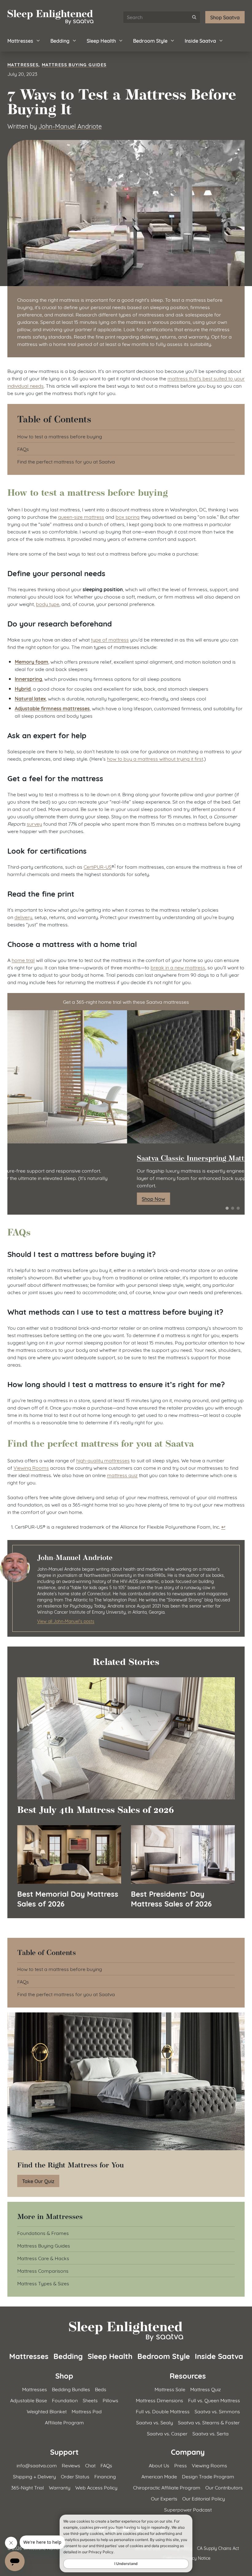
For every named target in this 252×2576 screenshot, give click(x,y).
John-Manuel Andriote (70, 126)
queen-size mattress (81, 516)
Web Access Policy (96, 2487)
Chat (90, 2465)
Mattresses (20, 40)
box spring (128, 516)
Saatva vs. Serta (211, 2433)
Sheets (90, 2400)
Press (181, 2465)
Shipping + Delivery (34, 2476)
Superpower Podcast (188, 2509)
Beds (101, 2389)
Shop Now (34, 1199)
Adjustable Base (29, 2400)
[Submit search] (194, 17)
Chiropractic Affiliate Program (167, 2487)
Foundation (65, 2400)
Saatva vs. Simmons (217, 2411)
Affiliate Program (64, 2422)
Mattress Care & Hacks (43, 2258)
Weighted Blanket (47, 2411)
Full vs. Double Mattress (163, 2411)
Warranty (60, 2487)
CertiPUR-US (98, 866)
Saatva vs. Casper (167, 2433)
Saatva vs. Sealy (155, 2422)
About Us (159, 2465)
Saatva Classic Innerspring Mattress (78, 1158)
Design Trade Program (208, 2476)
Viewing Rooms (31, 1467)
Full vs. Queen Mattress (214, 2400)
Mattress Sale (170, 2389)
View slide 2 (233, 1208)
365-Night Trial (28, 2487)
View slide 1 (227, 1208)
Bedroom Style (150, 40)
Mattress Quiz (206, 2389)
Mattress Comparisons (43, 2270)
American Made (159, 2476)
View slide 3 (238, 1208)
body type (48, 604)
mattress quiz (122, 1475)
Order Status (75, 2476)
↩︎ (223, 1526)
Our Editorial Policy (204, 2498)
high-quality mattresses (103, 1460)
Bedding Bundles (71, 2389)
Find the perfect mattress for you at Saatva (66, 461)
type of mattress (110, 639)
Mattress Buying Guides (74, 64)
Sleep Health (101, 40)
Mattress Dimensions (159, 2400)
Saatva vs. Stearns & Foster (209, 2422)
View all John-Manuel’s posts (66, 1621)
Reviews (71, 2465)
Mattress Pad (87, 2411)
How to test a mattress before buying (60, 436)
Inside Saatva (200, 40)
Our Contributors (224, 2487)
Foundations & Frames (43, 2233)
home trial (23, 960)
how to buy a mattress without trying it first (155, 758)
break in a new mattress (178, 967)
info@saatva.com (37, 2465)
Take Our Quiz (38, 2181)
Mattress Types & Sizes (43, 2283)
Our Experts (164, 2498)
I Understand (126, 2564)
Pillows (110, 2400)
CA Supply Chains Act (218, 2548)
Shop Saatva (225, 17)
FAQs (23, 449)
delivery (23, 917)
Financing (105, 2476)
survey (34, 823)
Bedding (60, 40)
